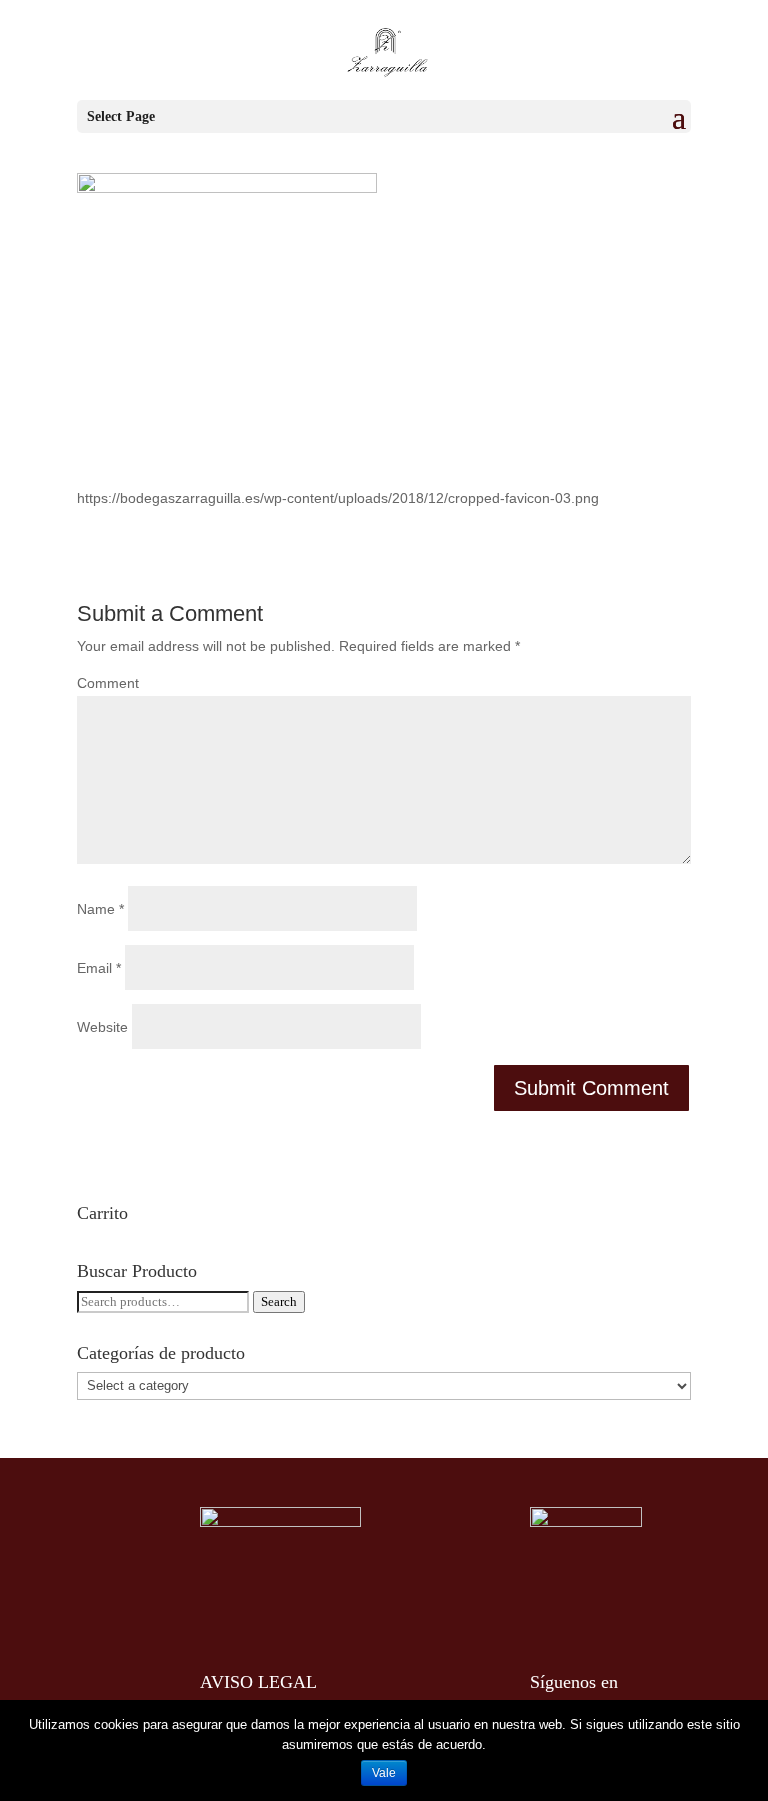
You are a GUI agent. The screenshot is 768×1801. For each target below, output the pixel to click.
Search (279, 1301)
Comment (108, 683)
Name (100, 909)
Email (99, 968)
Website (102, 1027)
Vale (384, 1773)
